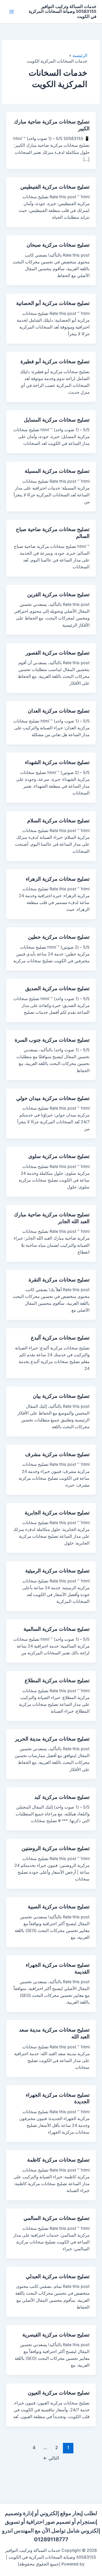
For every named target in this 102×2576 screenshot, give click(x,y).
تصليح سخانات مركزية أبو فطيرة (55, 361)
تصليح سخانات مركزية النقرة (59, 1279)
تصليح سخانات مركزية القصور (58, 653)
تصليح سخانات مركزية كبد (62, 1797)
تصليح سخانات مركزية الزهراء (58, 879)
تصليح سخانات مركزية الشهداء (57, 762)
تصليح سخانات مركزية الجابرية (57, 1512)
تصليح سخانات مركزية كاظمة (58, 2160)
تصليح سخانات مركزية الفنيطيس (55, 187)
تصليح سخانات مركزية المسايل (57, 420)
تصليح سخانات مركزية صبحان (58, 245)
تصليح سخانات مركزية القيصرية (56, 2334)
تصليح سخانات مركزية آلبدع (60, 1337)
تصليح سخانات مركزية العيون (59, 2393)
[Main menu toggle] (12, 12)
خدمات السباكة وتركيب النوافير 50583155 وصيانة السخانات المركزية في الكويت (62, 12)
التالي (51, 2458)
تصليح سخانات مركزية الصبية (59, 1906)
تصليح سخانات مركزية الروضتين (56, 1848)
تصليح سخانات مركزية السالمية (57, 1629)
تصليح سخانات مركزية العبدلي (58, 2276)
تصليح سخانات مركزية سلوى (59, 1156)
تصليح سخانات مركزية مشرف (57, 1454)
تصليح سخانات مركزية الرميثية (57, 1570)
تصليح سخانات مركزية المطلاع (57, 1680)
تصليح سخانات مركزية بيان (61, 1396)
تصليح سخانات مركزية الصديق (57, 988)
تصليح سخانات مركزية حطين (59, 937)
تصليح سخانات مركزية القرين (58, 594)
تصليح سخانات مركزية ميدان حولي (53, 1098)
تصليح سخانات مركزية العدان (59, 711)
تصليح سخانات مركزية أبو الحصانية (53, 303)
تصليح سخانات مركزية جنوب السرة (52, 1040)
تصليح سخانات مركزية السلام (58, 820)
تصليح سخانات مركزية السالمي (57, 2218)
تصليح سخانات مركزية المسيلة (57, 471)
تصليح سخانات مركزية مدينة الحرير (52, 1739)
